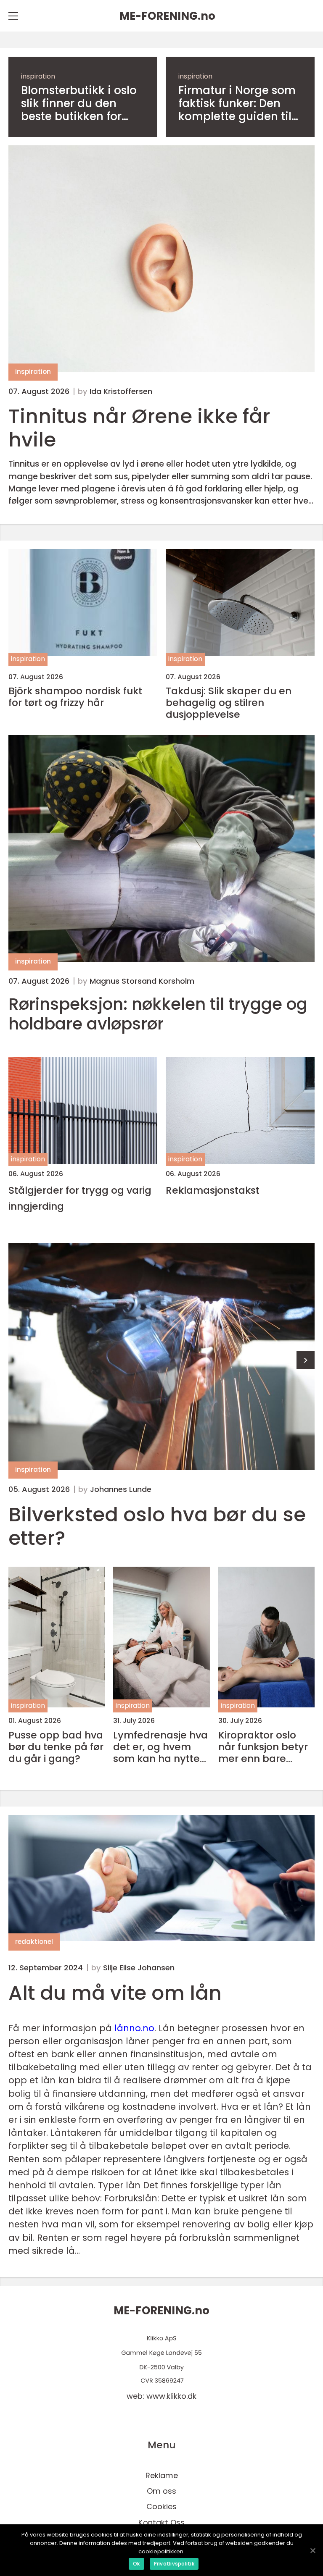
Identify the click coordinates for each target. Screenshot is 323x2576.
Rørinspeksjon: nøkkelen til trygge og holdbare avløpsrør (158, 1014)
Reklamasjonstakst (213, 1190)
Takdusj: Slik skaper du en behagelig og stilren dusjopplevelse (229, 703)
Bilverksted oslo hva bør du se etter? (157, 1526)
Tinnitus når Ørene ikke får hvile (139, 428)
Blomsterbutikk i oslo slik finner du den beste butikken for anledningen (79, 104)
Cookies (161, 2506)
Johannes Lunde (121, 1489)
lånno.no (134, 2028)
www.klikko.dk (171, 2396)
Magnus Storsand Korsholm (142, 981)
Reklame (162, 2475)
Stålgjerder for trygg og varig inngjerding (80, 1198)
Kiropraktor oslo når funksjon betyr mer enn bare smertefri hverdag (263, 1747)
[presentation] (306, 1360)
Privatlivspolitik (174, 2564)
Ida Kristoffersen (121, 391)
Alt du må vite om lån (115, 1993)
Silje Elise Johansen (139, 1968)
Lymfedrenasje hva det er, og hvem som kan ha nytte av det (160, 1747)
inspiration (38, 76)
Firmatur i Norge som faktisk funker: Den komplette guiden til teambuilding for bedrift (237, 104)
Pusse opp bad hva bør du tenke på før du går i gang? (56, 1747)
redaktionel (34, 1942)
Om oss (161, 2491)
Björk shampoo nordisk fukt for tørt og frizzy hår (75, 697)
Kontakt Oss (161, 2522)
